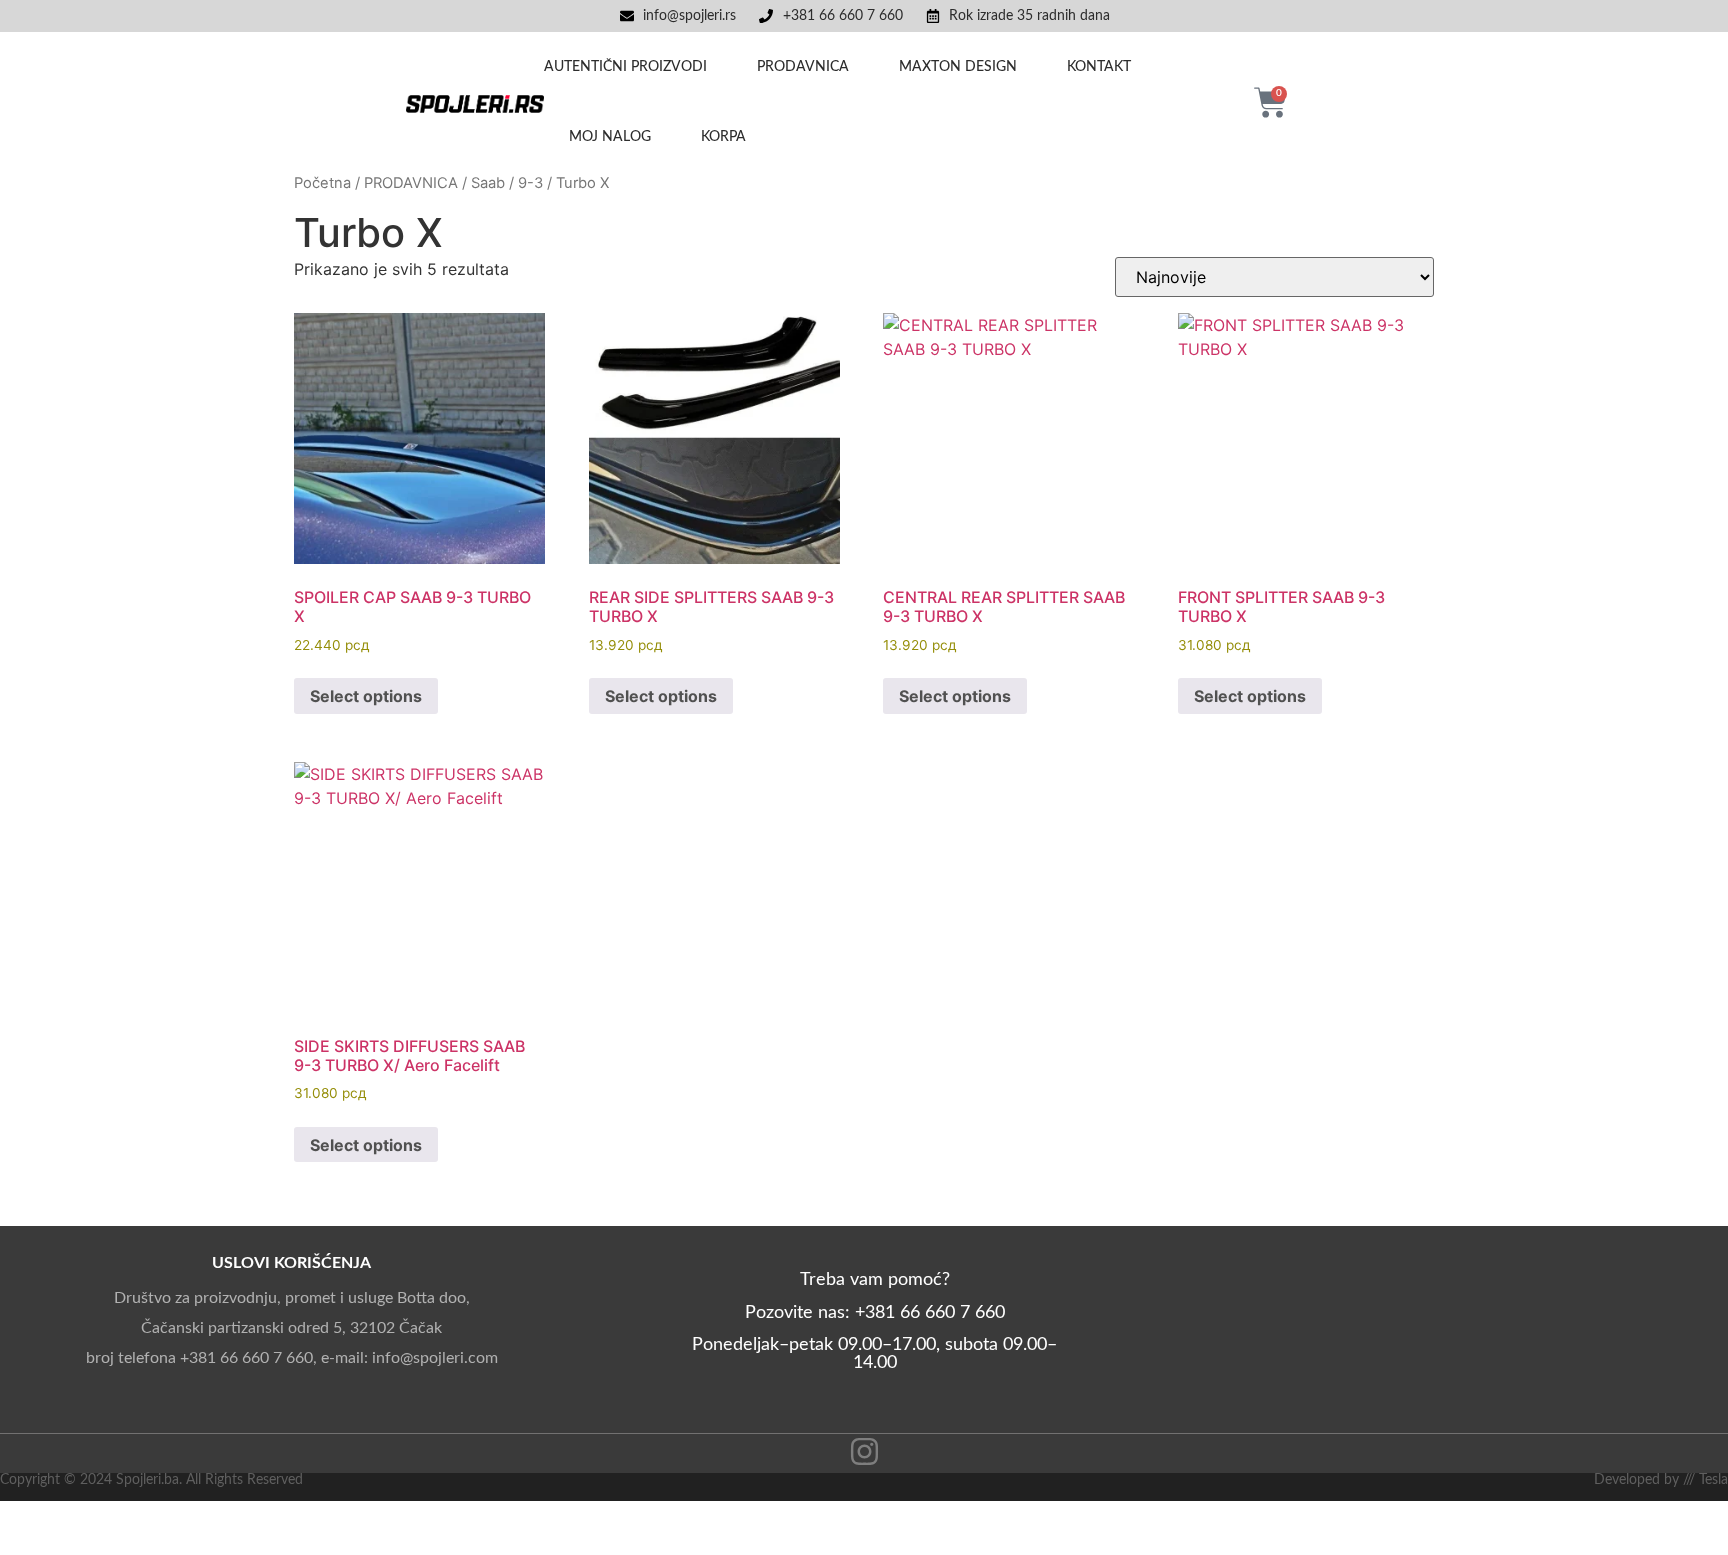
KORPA (723, 137)
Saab (488, 183)
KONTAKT (1099, 67)
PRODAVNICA (803, 67)
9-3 (530, 183)
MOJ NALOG (610, 137)
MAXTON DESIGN (958, 67)
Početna (322, 183)
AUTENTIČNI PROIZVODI (625, 67)
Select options (366, 696)
